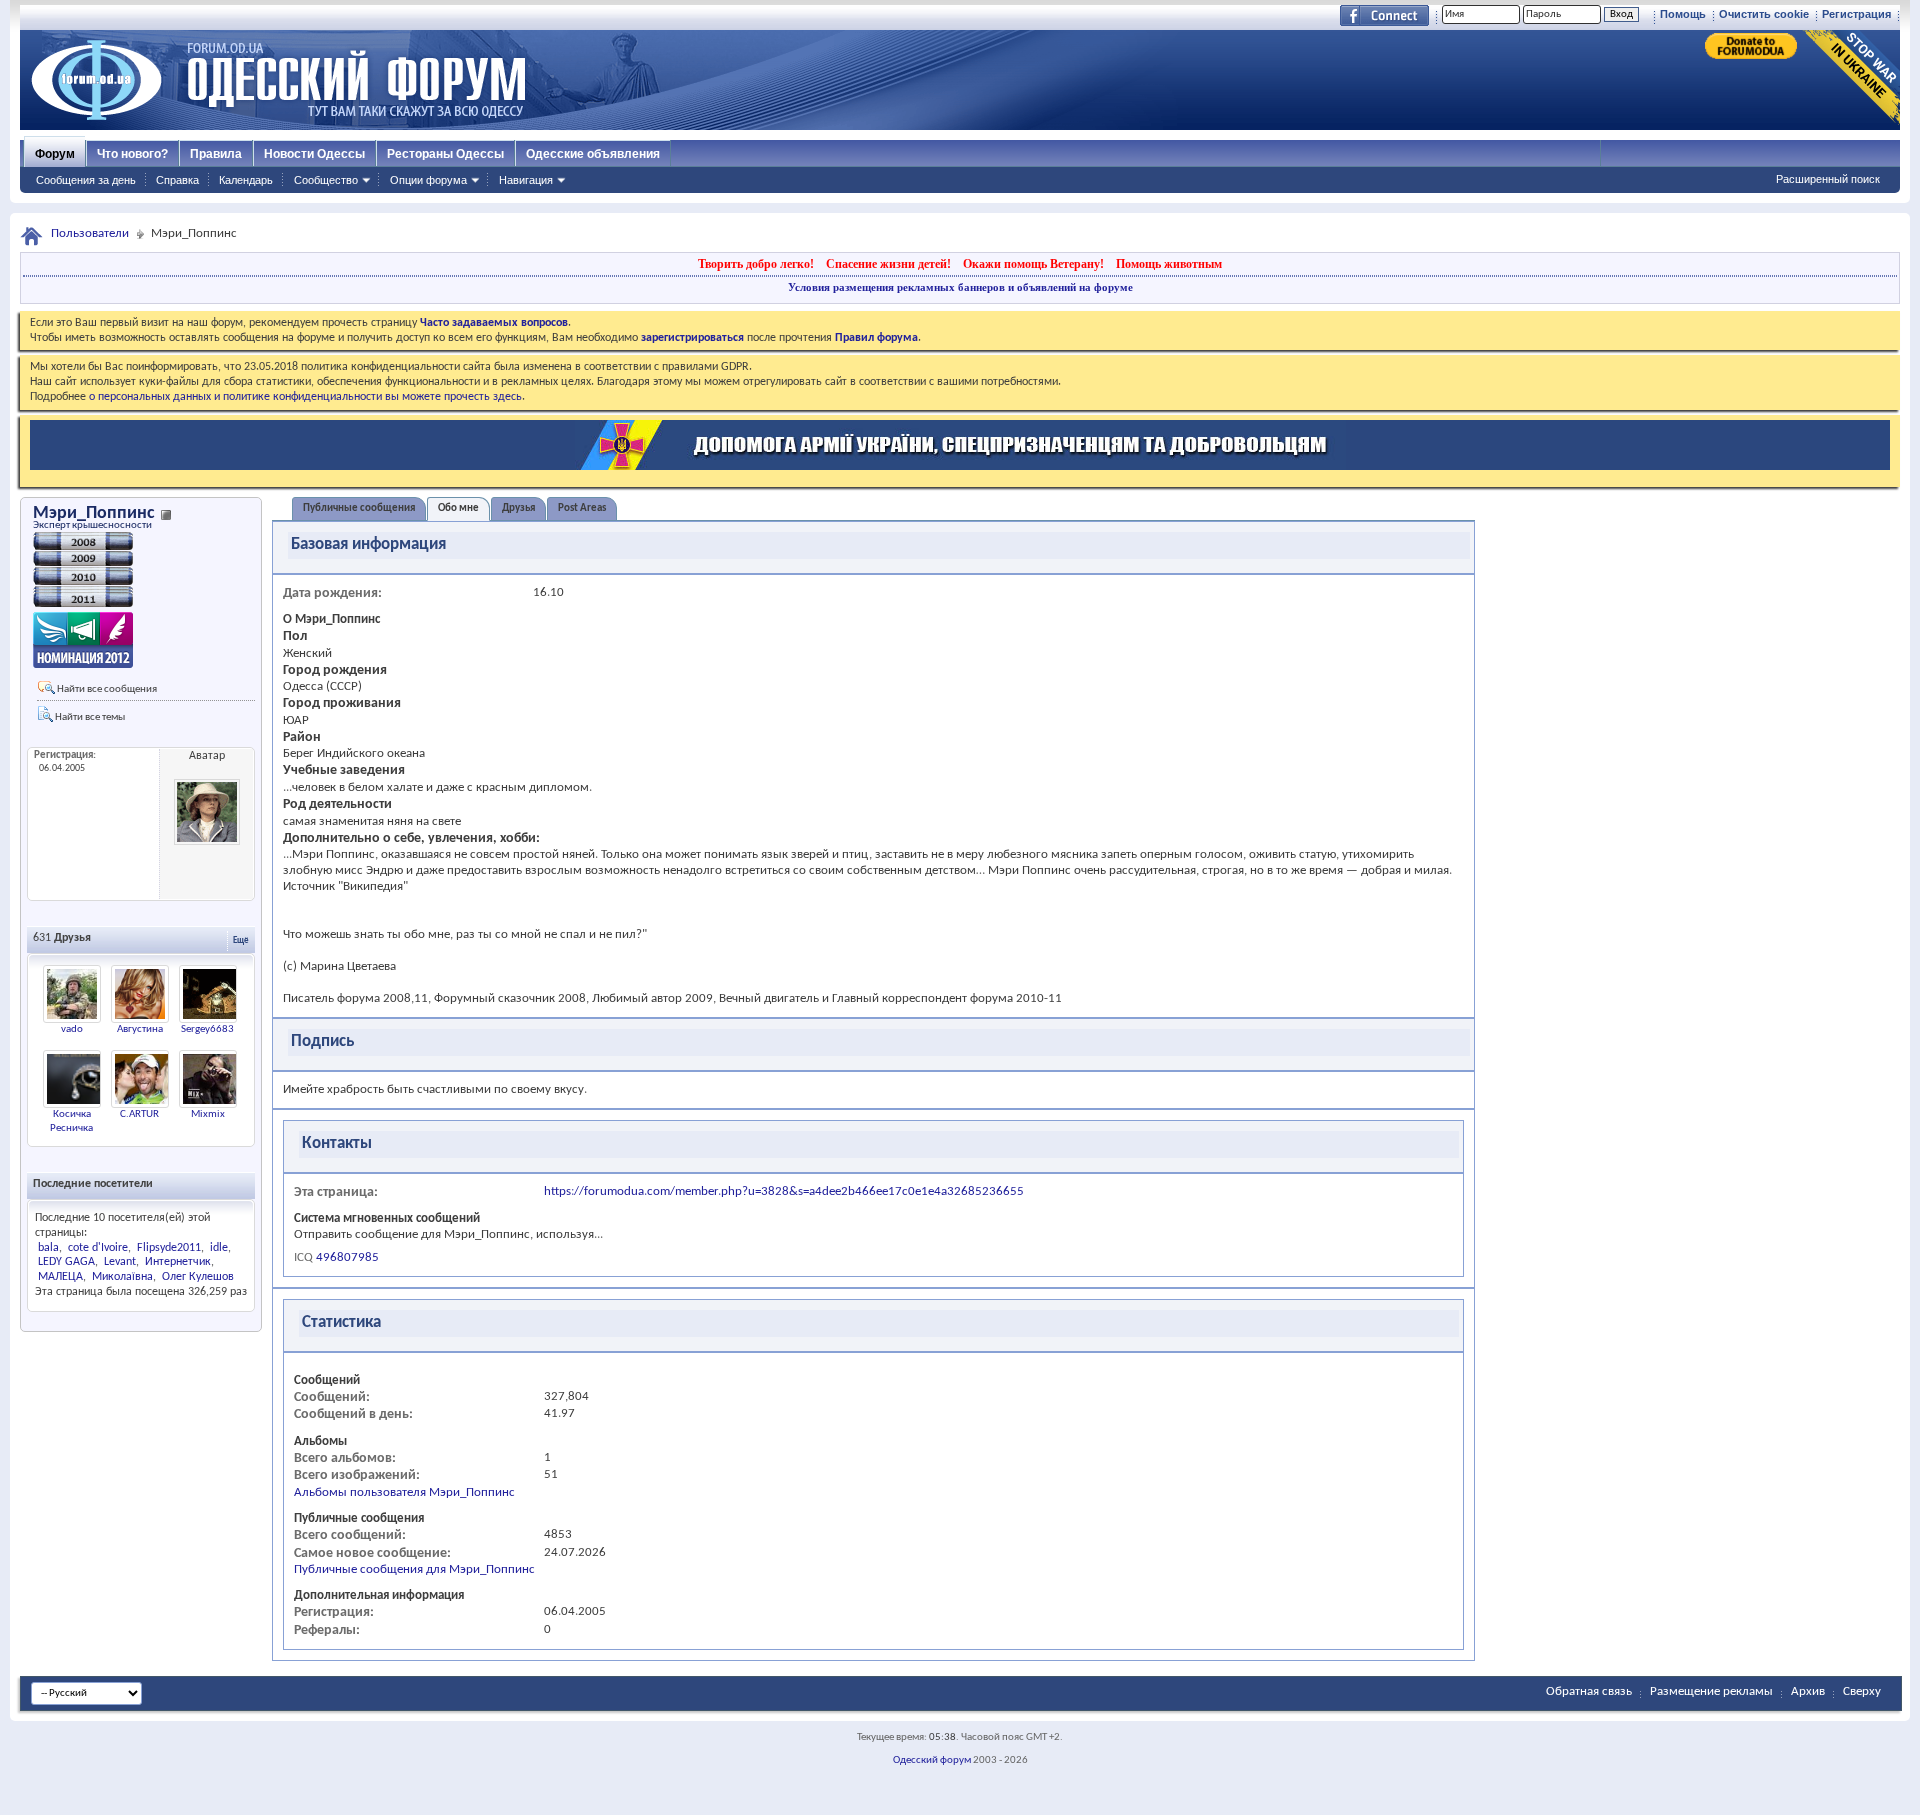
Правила (216, 154)
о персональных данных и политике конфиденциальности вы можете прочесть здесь (305, 397)
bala (48, 1248)
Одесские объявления (593, 154)
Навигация (526, 180)
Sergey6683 (207, 1029)
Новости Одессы (314, 154)
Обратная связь (1589, 1691)
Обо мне (458, 508)
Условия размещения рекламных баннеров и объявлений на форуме (960, 287)
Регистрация (1856, 14)
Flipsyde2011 (169, 1248)
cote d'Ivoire (98, 1248)
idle (219, 1248)
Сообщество (326, 180)
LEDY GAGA (66, 1262)
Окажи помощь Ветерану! (1033, 264)
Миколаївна (122, 1277)
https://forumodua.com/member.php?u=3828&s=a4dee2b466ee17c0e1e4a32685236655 (784, 1191)
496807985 (347, 1257)
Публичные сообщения (359, 508)
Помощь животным (1169, 264)
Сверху (1862, 1691)
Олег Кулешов (198, 1277)
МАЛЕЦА (60, 1277)
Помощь (1683, 14)
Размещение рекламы (1711, 1691)
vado (72, 1029)
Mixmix (208, 1114)
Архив (1808, 1691)
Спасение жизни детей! (888, 264)
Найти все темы (89, 717)
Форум (55, 154)
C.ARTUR (139, 1114)
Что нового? (132, 154)
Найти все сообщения (106, 689)
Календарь (246, 180)
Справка (177, 180)
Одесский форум (932, 1760)
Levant (120, 1262)
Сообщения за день (86, 180)
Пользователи (90, 233)
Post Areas (582, 508)
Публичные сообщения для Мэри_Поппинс (414, 1569)
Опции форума (428, 180)
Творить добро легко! (756, 264)
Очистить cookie (1764, 14)
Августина (140, 1029)
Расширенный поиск (1828, 179)
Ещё (241, 940)
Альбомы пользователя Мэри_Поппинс (404, 1492)
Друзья (518, 508)
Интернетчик (178, 1262)
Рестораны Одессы (445, 154)
